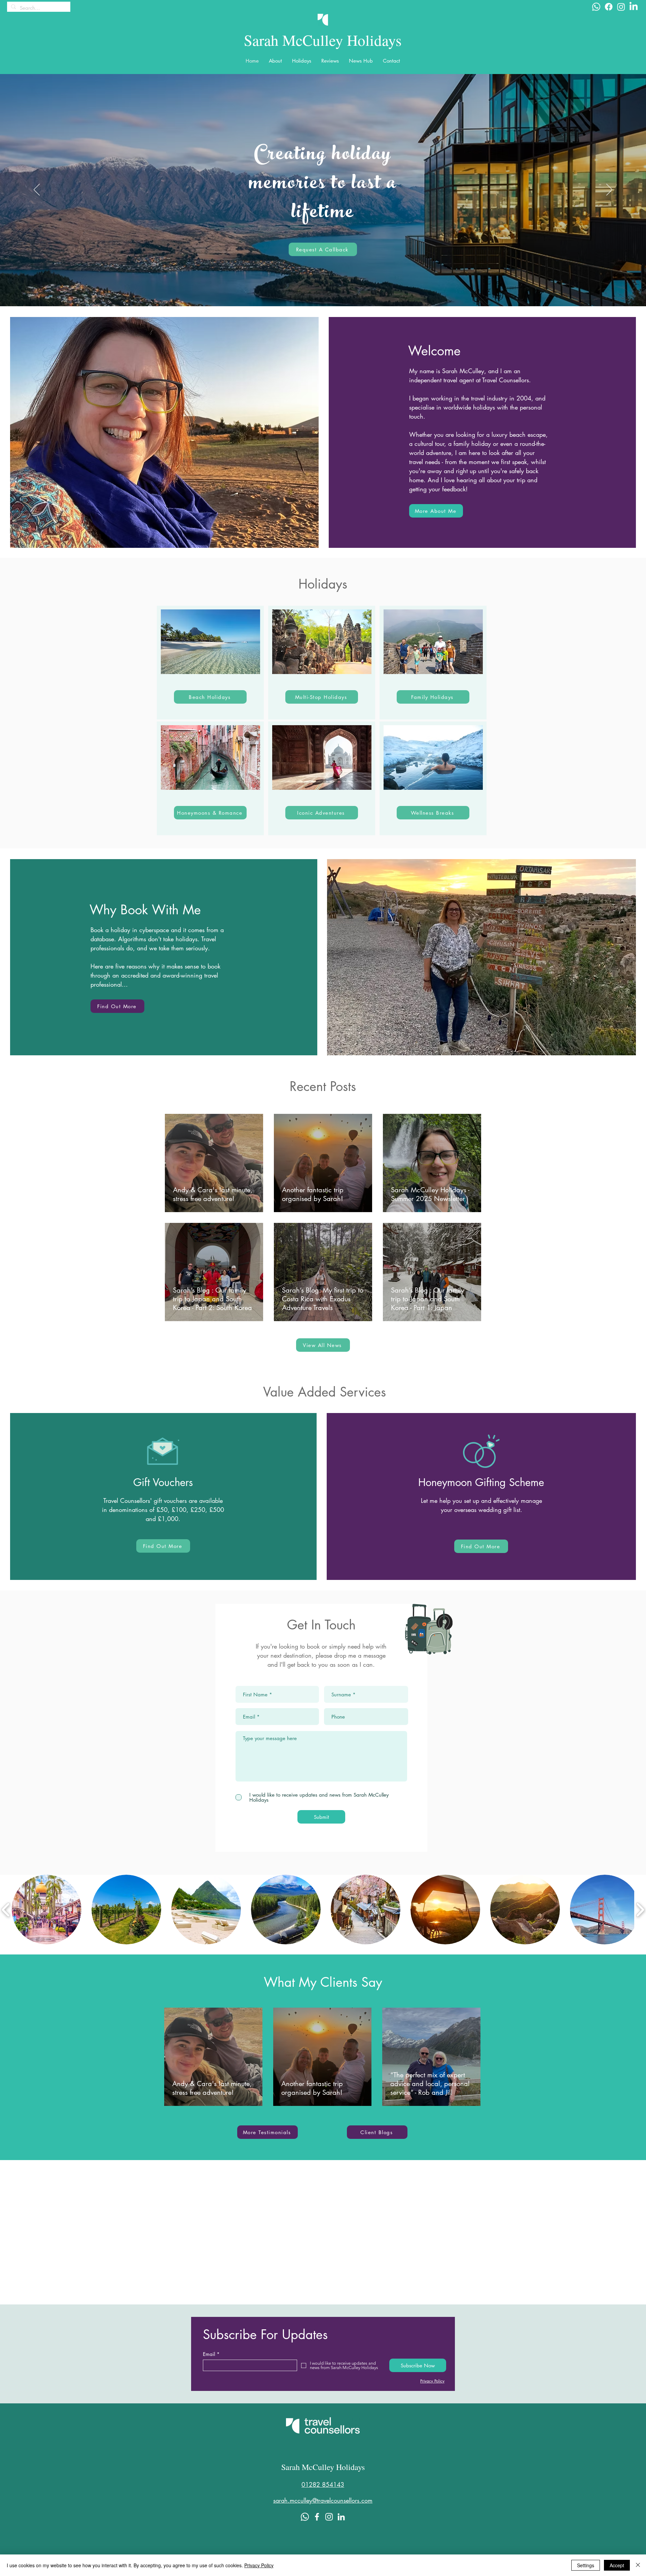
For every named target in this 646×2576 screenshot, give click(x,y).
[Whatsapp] (596, 7)
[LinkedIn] (634, 7)
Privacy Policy (259, 2565)
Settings (586, 2565)
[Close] (638, 2565)
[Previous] (37, 190)
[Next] (609, 190)
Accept (617, 2565)
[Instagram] (621, 7)
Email (209, 2354)
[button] (275, 61)
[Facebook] (609, 7)
